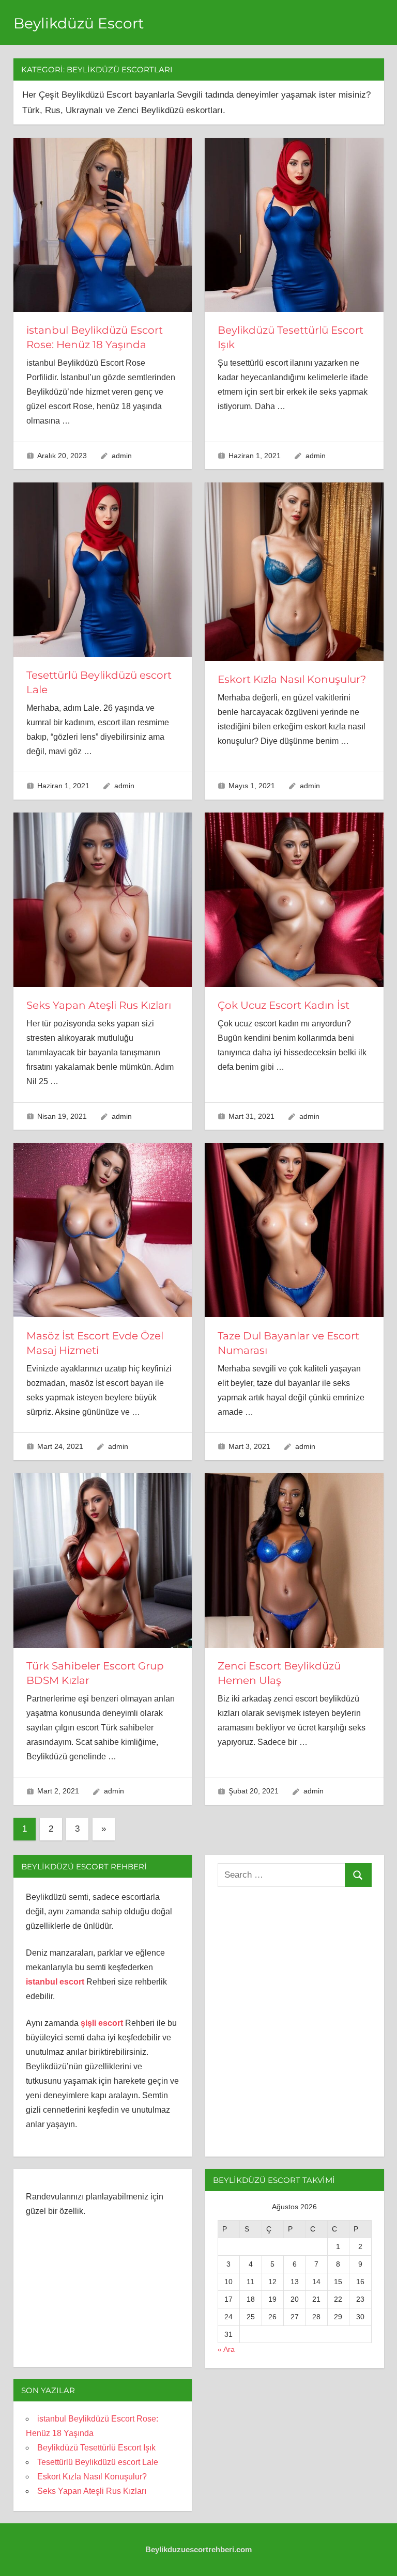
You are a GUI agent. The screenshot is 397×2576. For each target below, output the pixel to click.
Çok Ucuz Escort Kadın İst (284, 1005)
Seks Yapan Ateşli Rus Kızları (99, 1005)
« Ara (226, 2349)
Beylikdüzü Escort (79, 23)
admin (122, 456)
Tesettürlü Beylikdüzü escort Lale (98, 2462)
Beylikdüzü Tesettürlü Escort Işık (96, 2448)
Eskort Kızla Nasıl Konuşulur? (292, 679)
